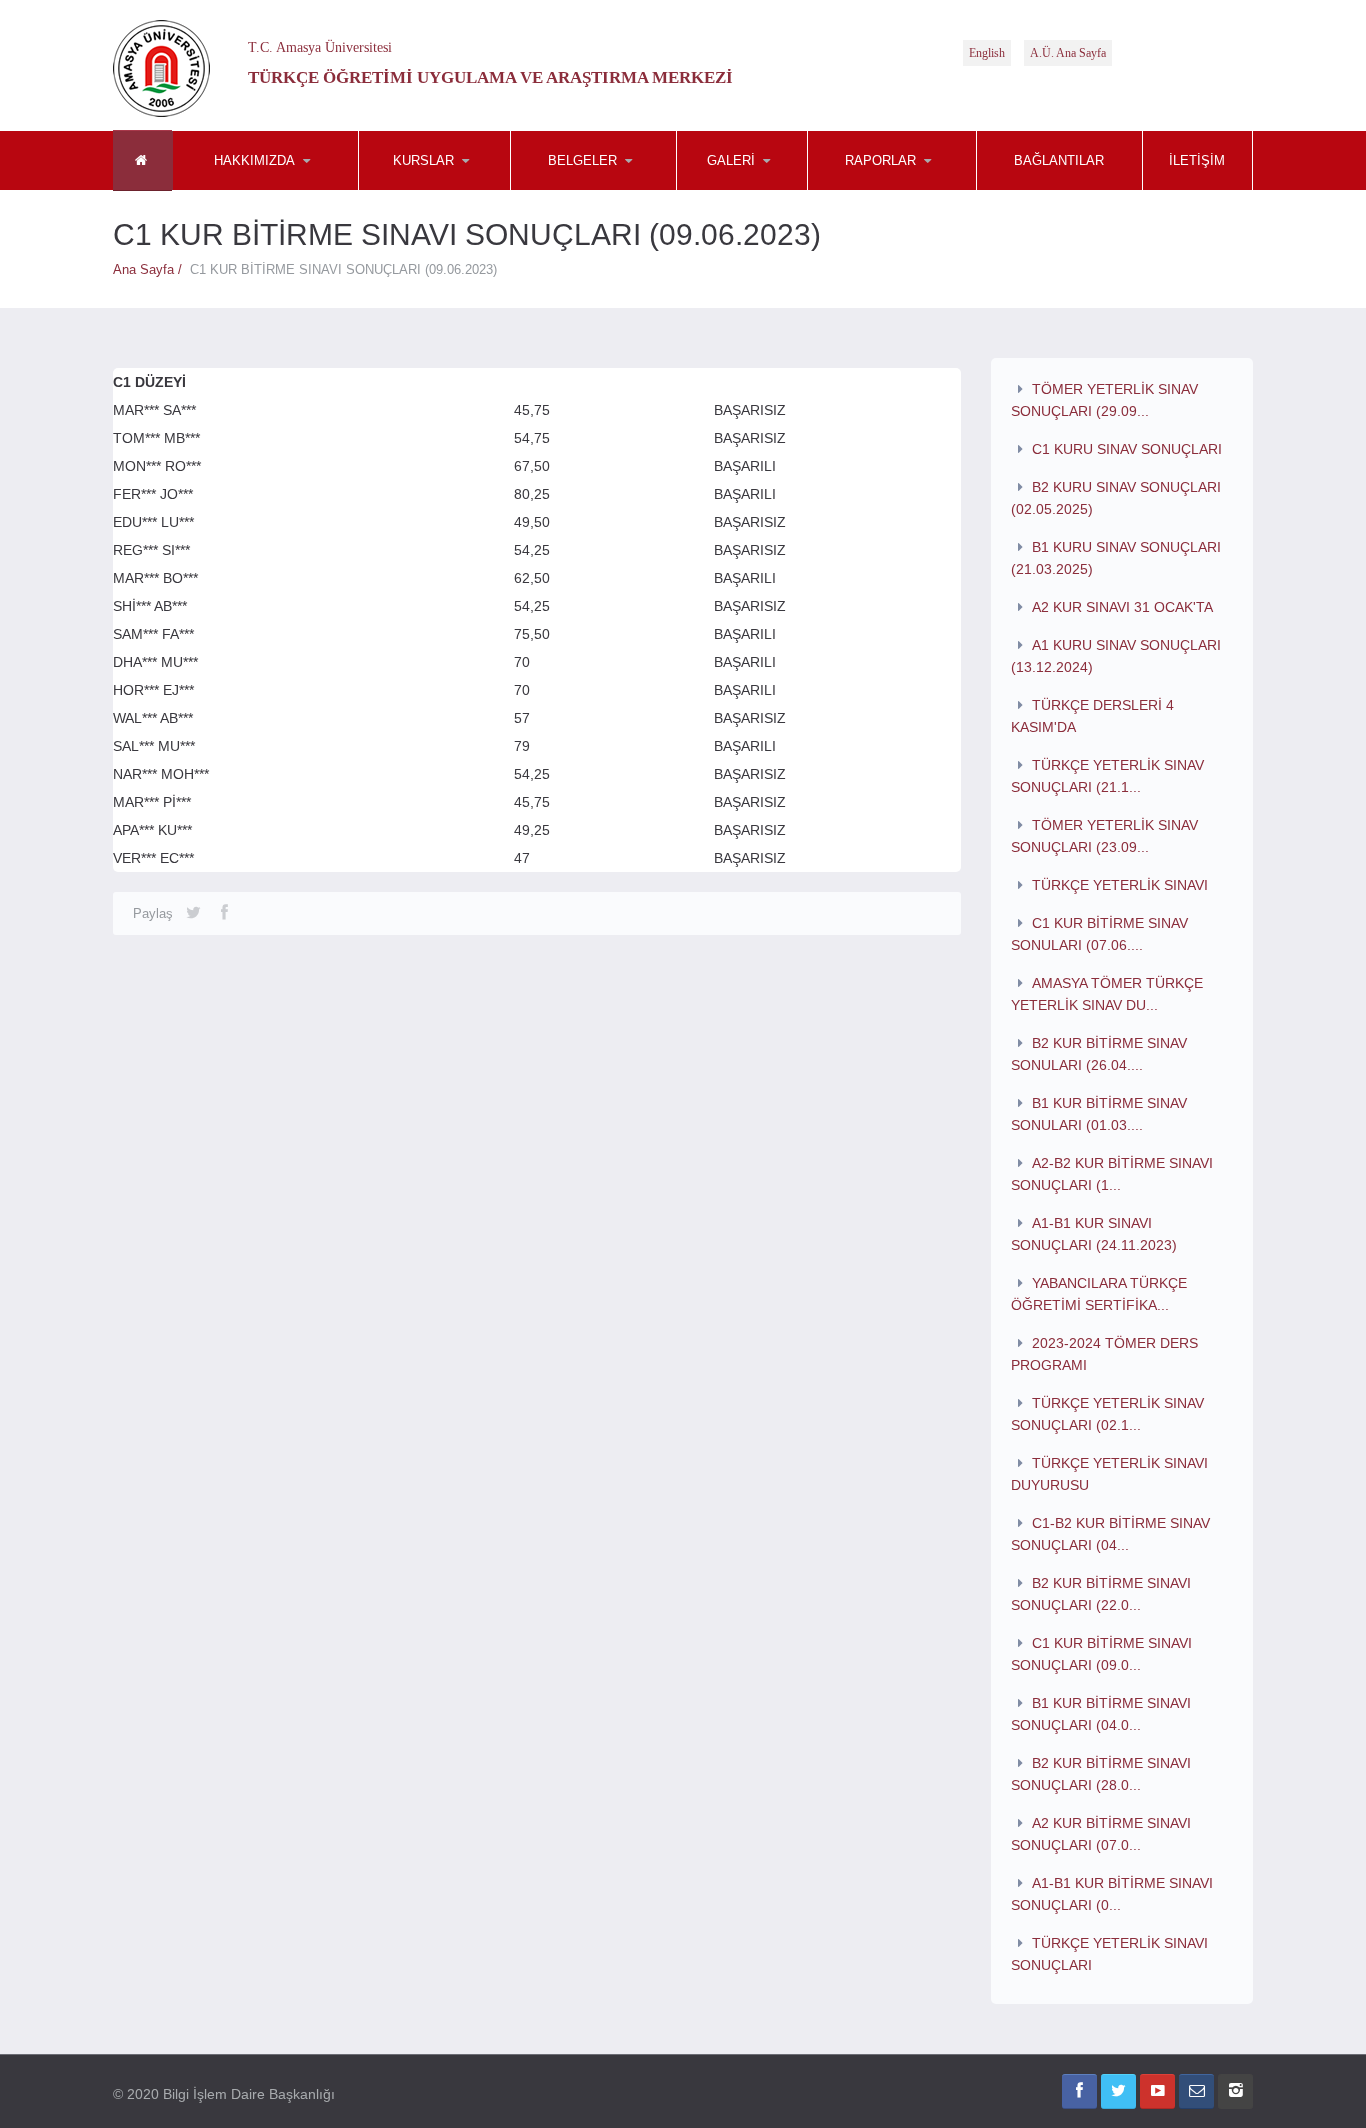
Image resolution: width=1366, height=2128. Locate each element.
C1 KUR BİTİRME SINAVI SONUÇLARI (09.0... (1102, 1654)
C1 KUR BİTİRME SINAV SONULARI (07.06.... (1100, 934)
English (987, 53)
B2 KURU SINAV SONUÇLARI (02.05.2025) (1116, 498)
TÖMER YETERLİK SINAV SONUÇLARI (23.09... (1105, 836)
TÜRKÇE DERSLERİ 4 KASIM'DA (1093, 716)
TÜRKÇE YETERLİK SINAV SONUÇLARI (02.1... (1108, 1414)
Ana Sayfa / (151, 269)
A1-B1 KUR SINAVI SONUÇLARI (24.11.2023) (1094, 1234)
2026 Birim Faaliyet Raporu (907, 190)
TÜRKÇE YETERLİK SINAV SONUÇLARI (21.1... (1108, 776)
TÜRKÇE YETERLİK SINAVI (1120, 885)
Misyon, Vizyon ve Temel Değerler (272, 187)
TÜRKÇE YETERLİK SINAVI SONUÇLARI (1110, 1954)
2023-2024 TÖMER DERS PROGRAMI (1105, 1354)
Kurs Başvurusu (458, 190)
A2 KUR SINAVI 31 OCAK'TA (1122, 607)
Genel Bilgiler (272, 190)
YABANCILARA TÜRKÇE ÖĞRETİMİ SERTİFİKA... (1099, 1294)
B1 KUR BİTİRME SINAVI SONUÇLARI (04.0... (1101, 1714)
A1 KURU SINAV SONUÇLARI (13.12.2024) (1116, 656)
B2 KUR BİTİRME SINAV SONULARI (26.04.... (1099, 1054)
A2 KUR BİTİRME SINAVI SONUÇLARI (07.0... (1101, 1834)
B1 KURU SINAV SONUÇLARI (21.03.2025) (1116, 558)
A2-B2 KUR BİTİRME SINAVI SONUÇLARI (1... (1112, 1174)
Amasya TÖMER (776, 190)
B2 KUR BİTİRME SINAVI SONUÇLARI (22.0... (1101, 1594)
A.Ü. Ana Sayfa (1068, 53)
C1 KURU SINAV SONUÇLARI (1127, 449)
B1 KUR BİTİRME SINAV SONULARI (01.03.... (1099, 1114)
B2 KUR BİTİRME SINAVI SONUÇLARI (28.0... (1101, 1774)
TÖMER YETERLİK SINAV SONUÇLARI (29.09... (1105, 400)
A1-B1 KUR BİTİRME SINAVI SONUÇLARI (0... (1112, 1894)
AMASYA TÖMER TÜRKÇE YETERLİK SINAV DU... (1107, 994)
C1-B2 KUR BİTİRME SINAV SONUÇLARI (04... (1111, 1534)
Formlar (610, 190)
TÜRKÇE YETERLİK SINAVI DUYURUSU (1110, 1474)
